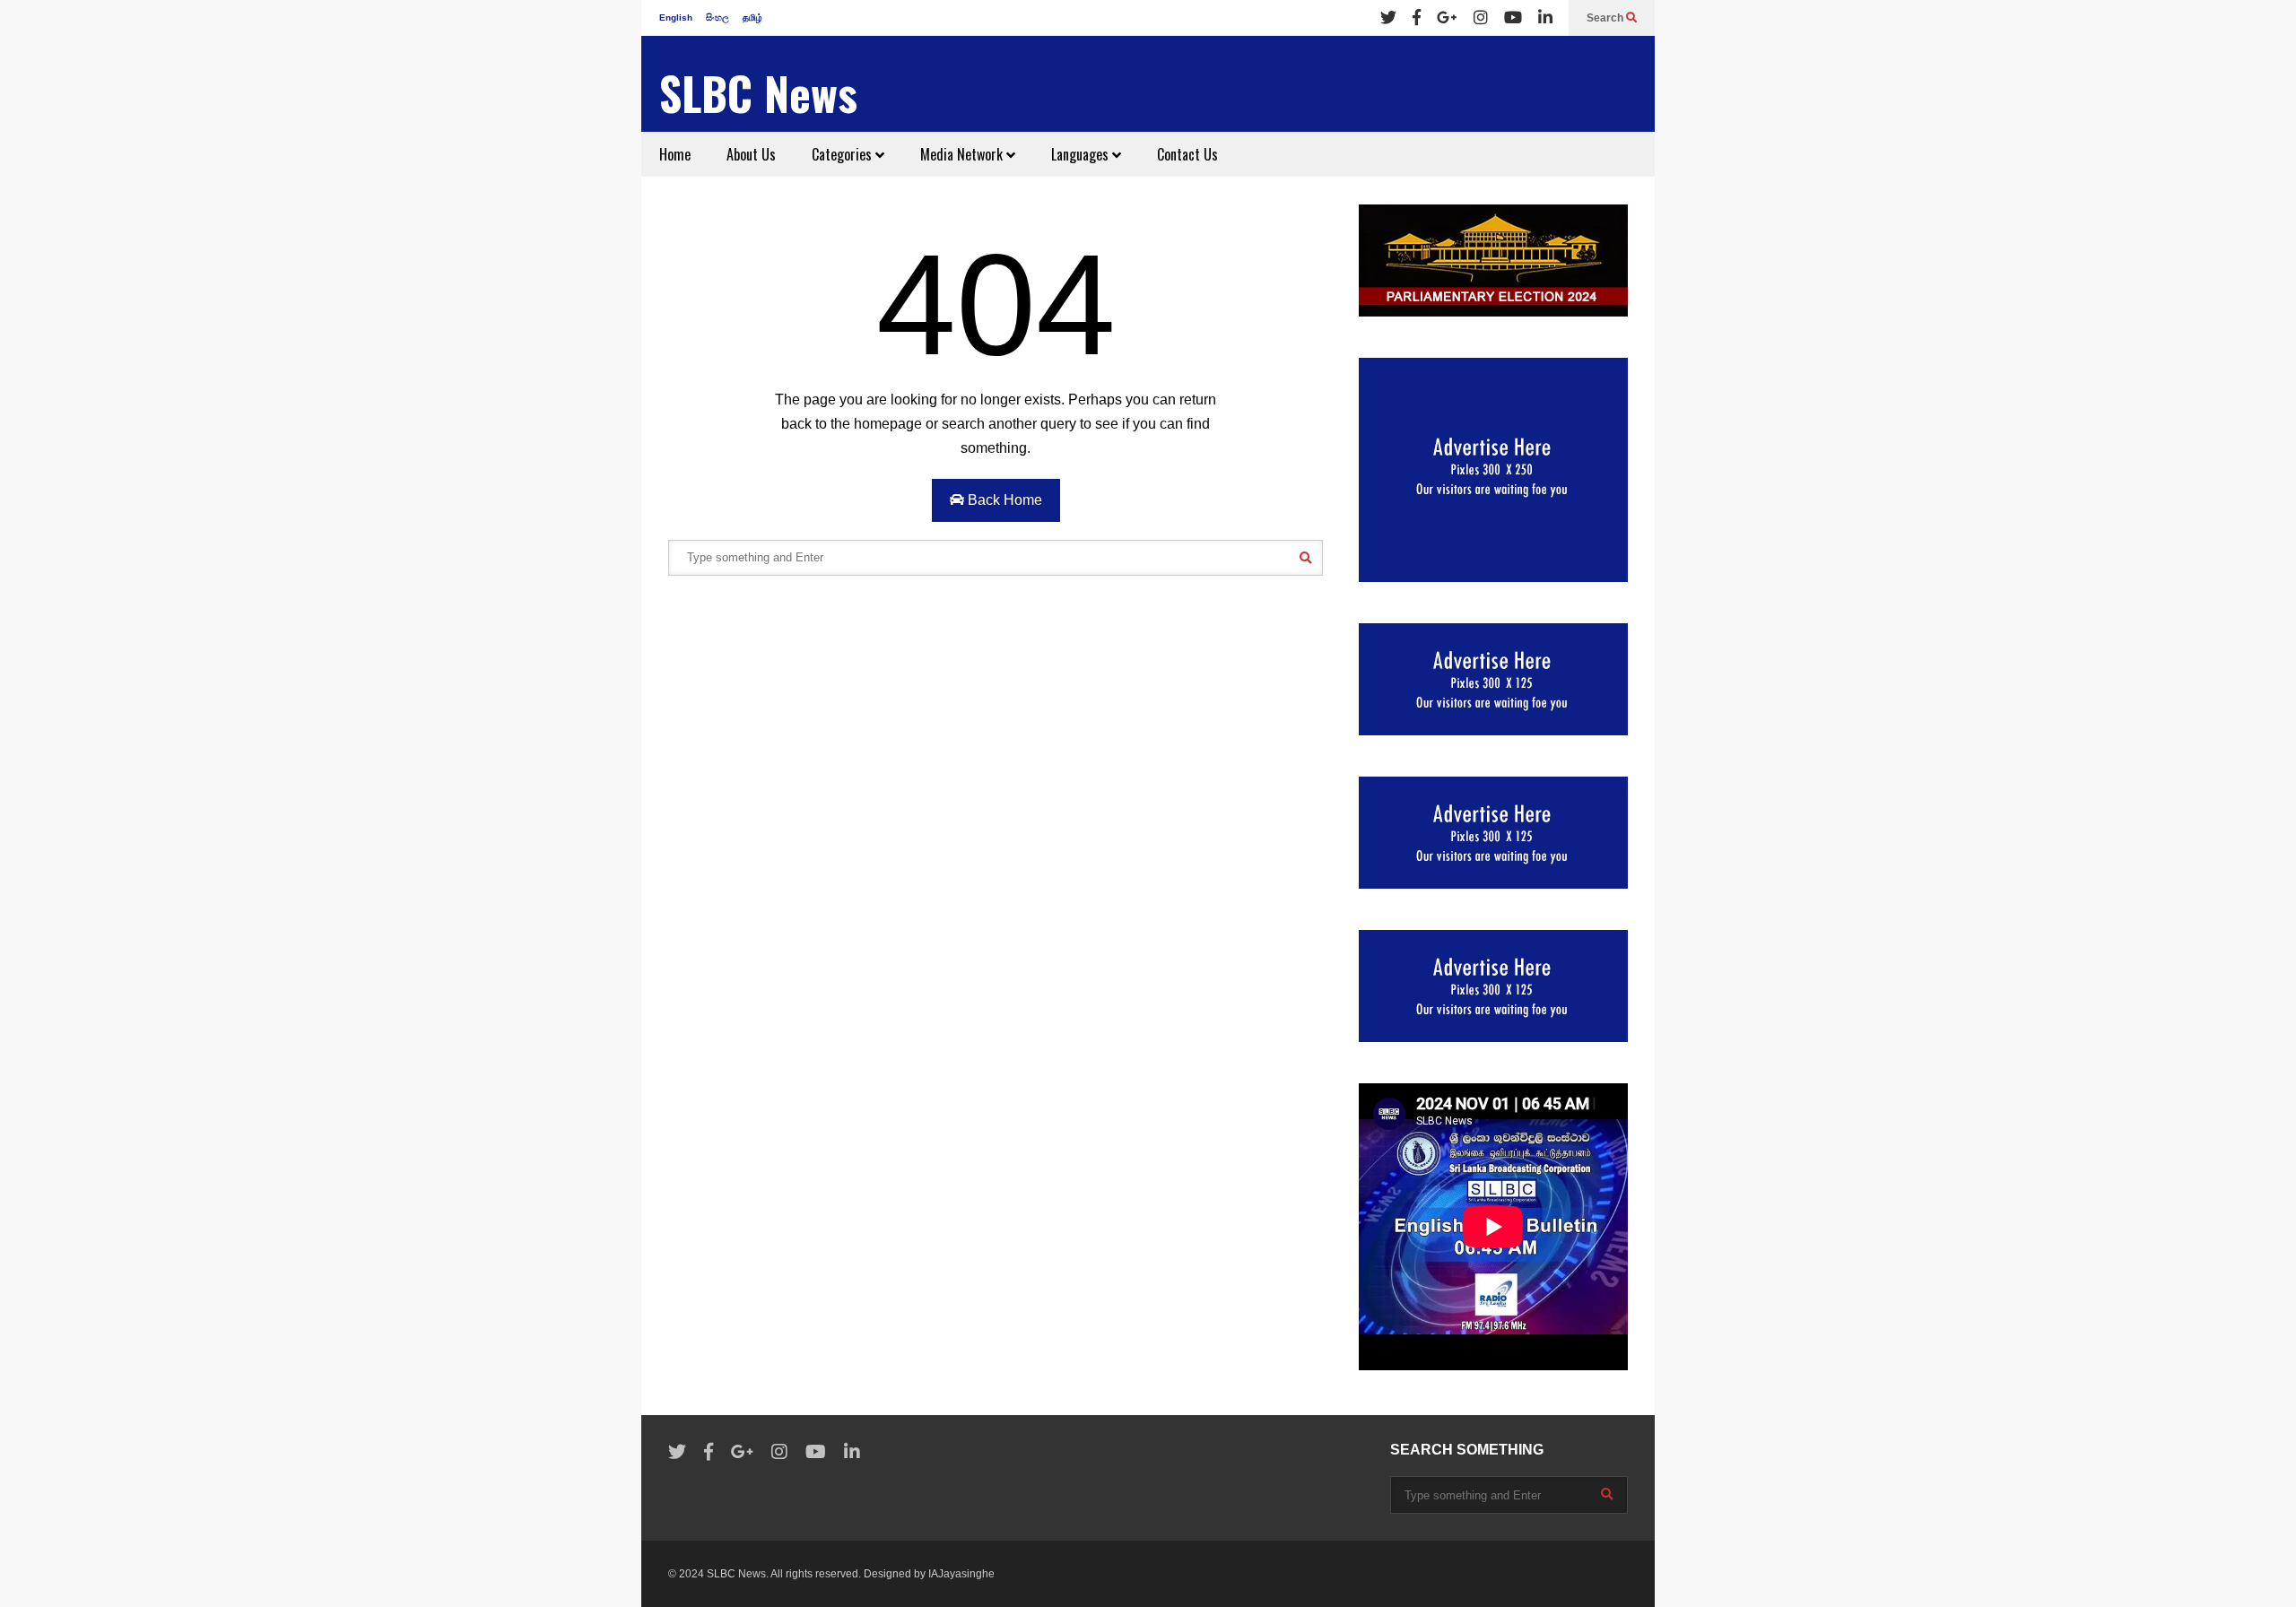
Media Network (963, 154)
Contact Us (1187, 154)
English (676, 17)
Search (1606, 18)
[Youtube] (1513, 18)
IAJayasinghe (961, 1574)
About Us (751, 154)
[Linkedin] (1545, 18)
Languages (1082, 154)
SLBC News (758, 93)
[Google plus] (1447, 18)
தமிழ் (752, 17)
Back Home (1003, 500)
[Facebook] (1417, 18)
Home (675, 154)
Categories (844, 154)
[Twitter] (1388, 18)
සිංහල (717, 17)
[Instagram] (1481, 18)
